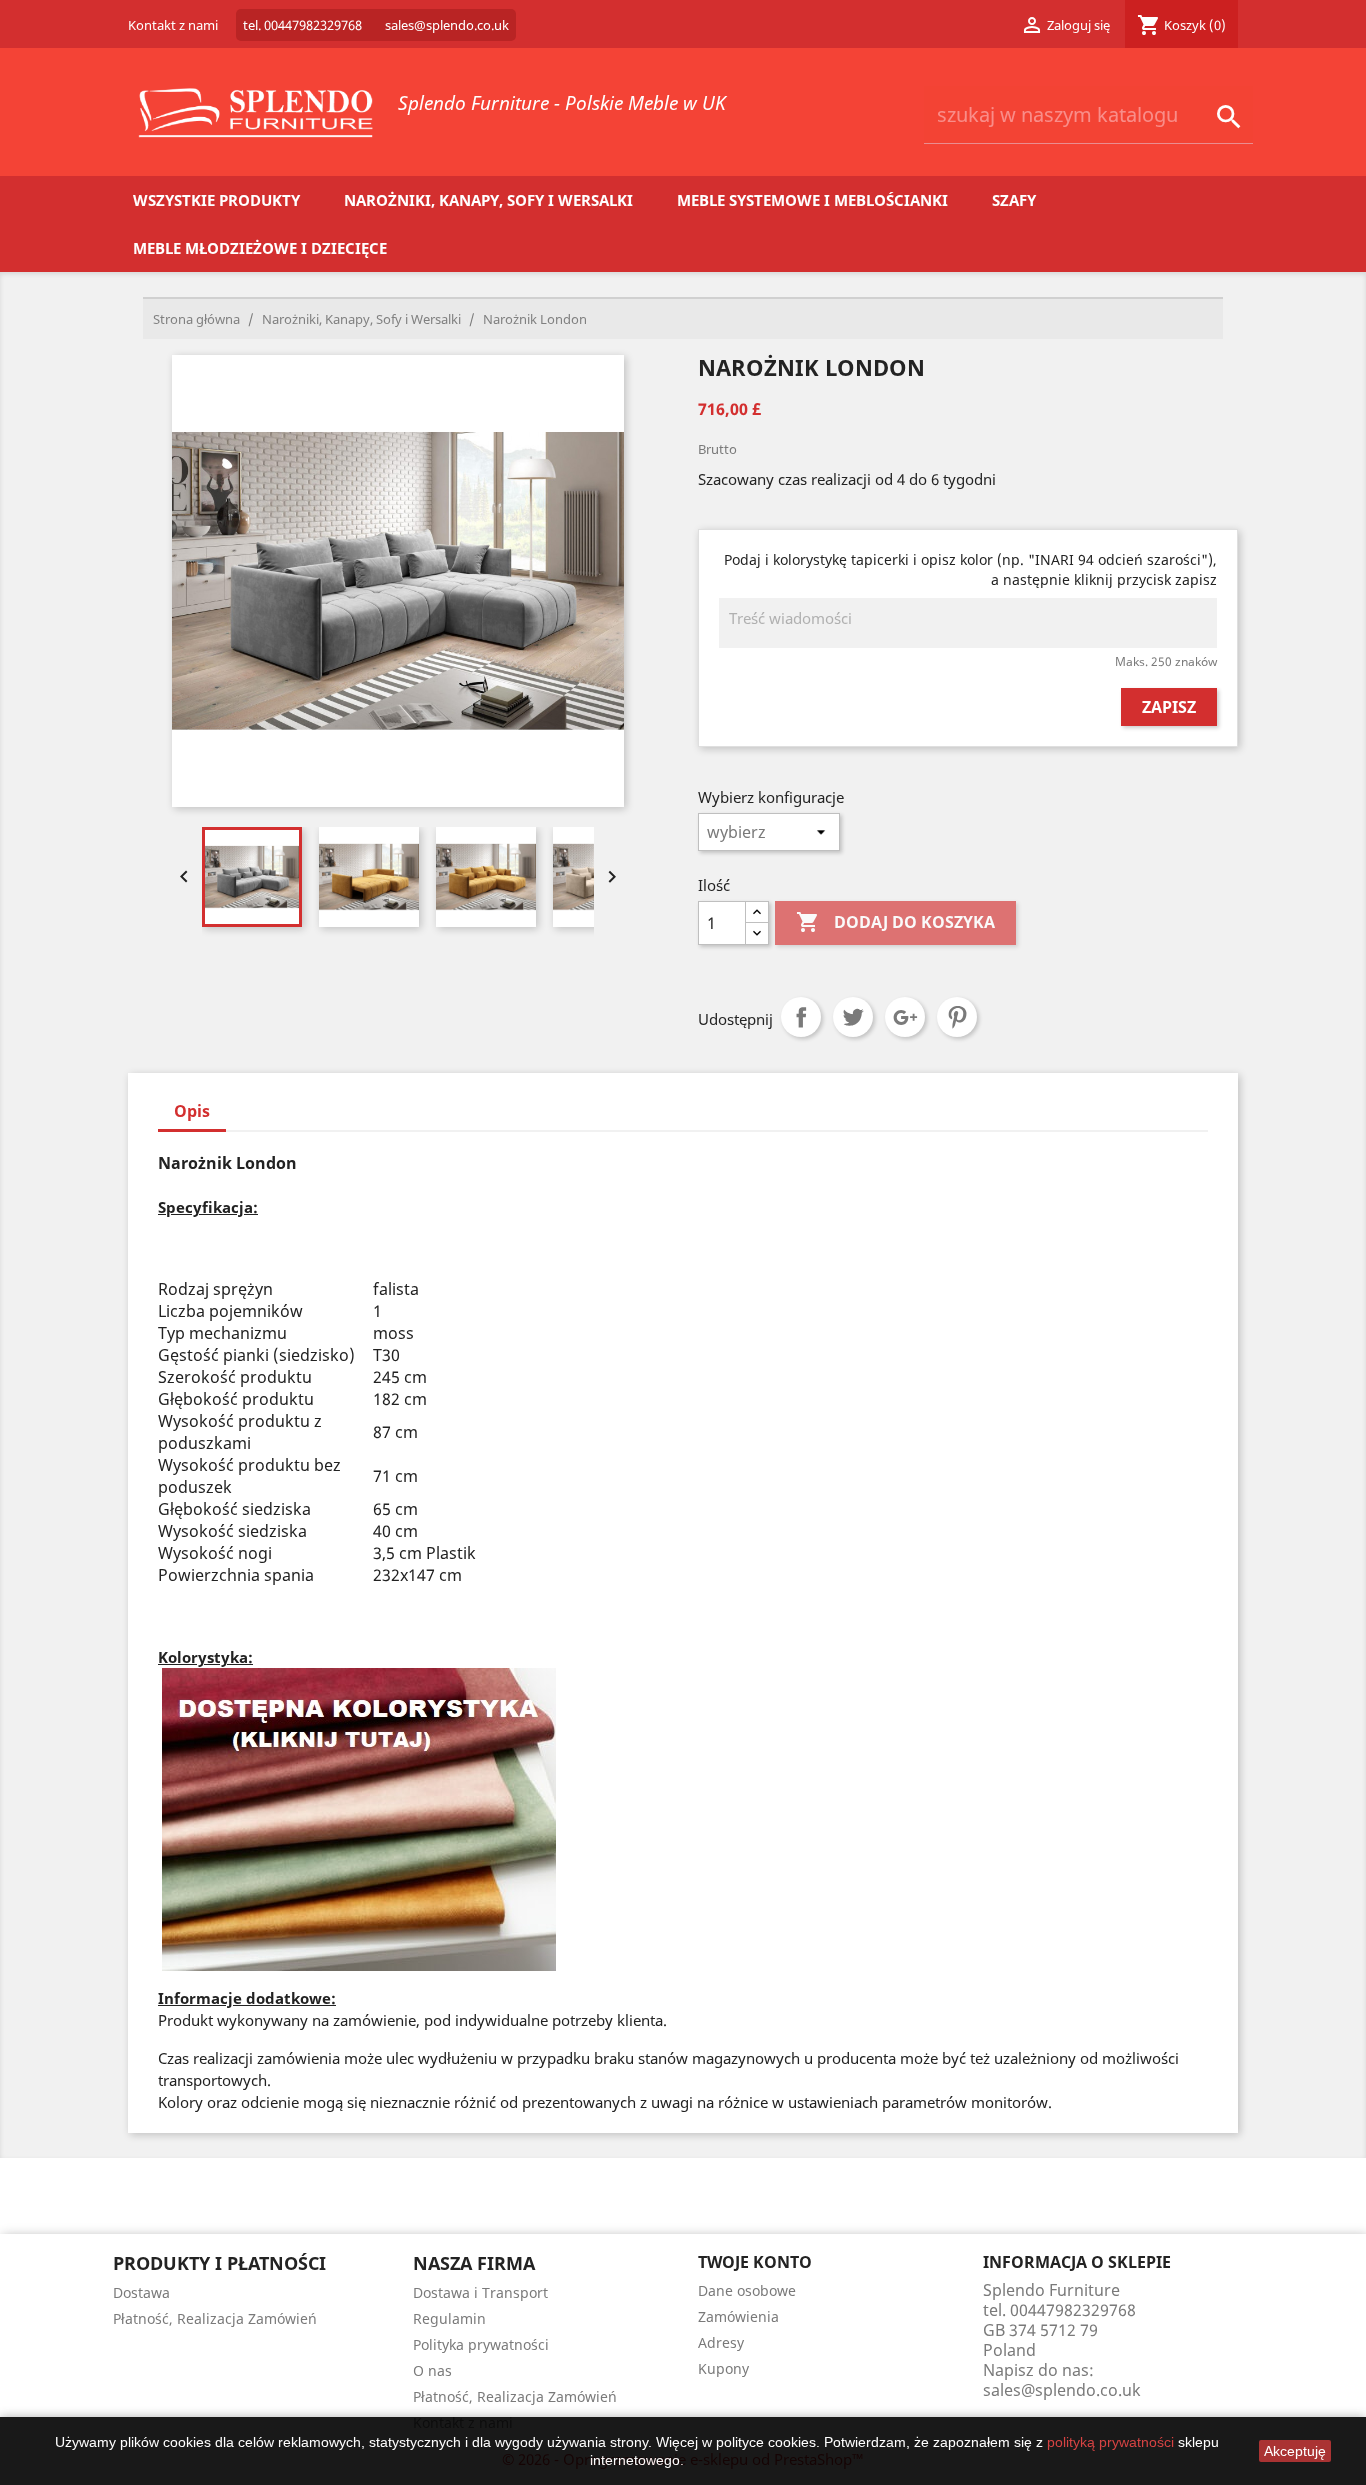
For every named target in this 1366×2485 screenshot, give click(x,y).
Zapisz (1169, 707)
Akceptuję (1295, 2451)
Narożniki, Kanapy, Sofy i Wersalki (488, 200)
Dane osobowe (747, 2290)
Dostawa (141, 2292)
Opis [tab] (192, 1111)
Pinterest (957, 1017)
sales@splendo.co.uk (1062, 2390)
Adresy (721, 2342)
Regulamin (449, 2318)
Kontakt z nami (173, 25)
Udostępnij (801, 1017)
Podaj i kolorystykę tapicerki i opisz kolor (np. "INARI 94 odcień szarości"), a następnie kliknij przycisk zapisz (970, 569)
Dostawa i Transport (480, 2292)
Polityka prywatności (481, 2344)
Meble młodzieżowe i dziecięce (260, 248)
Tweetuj (853, 1017)
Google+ (905, 1017)
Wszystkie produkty (216, 200)
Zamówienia (738, 2316)
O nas (432, 2370)
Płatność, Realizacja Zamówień (215, 2318)
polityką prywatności (1110, 2442)
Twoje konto (755, 2262)
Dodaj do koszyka (895, 922)
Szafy (1014, 200)
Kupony (723, 2368)
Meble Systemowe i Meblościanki (812, 200)
